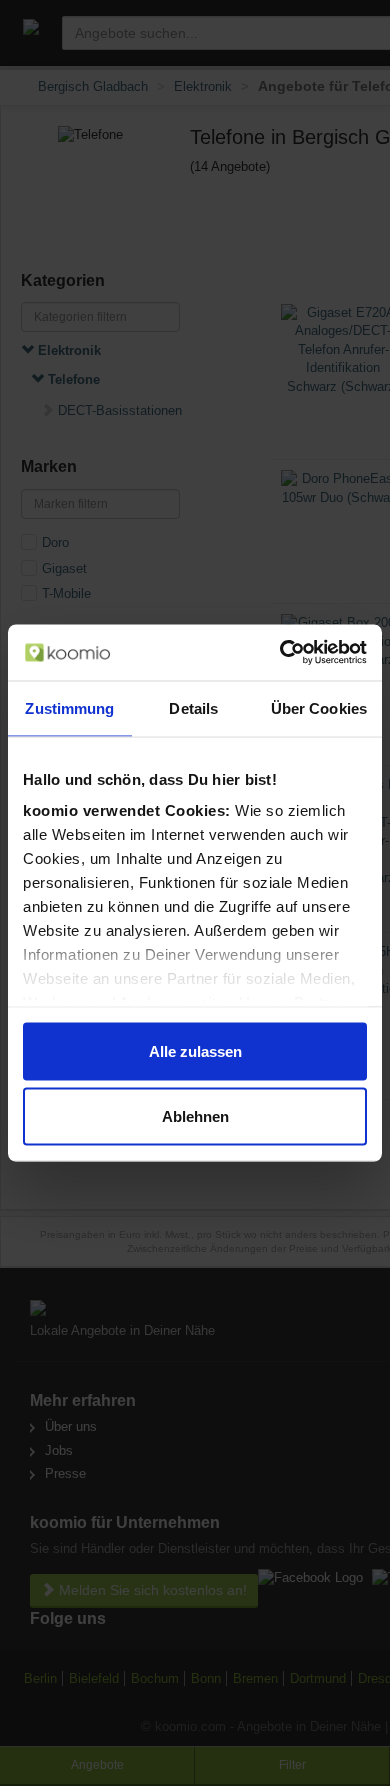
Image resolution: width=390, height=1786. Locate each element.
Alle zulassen (195, 1050)
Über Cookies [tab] (319, 707)
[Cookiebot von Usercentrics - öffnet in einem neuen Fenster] (280, 653)
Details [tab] (193, 707)
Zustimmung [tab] (69, 707)
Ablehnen (195, 1116)
